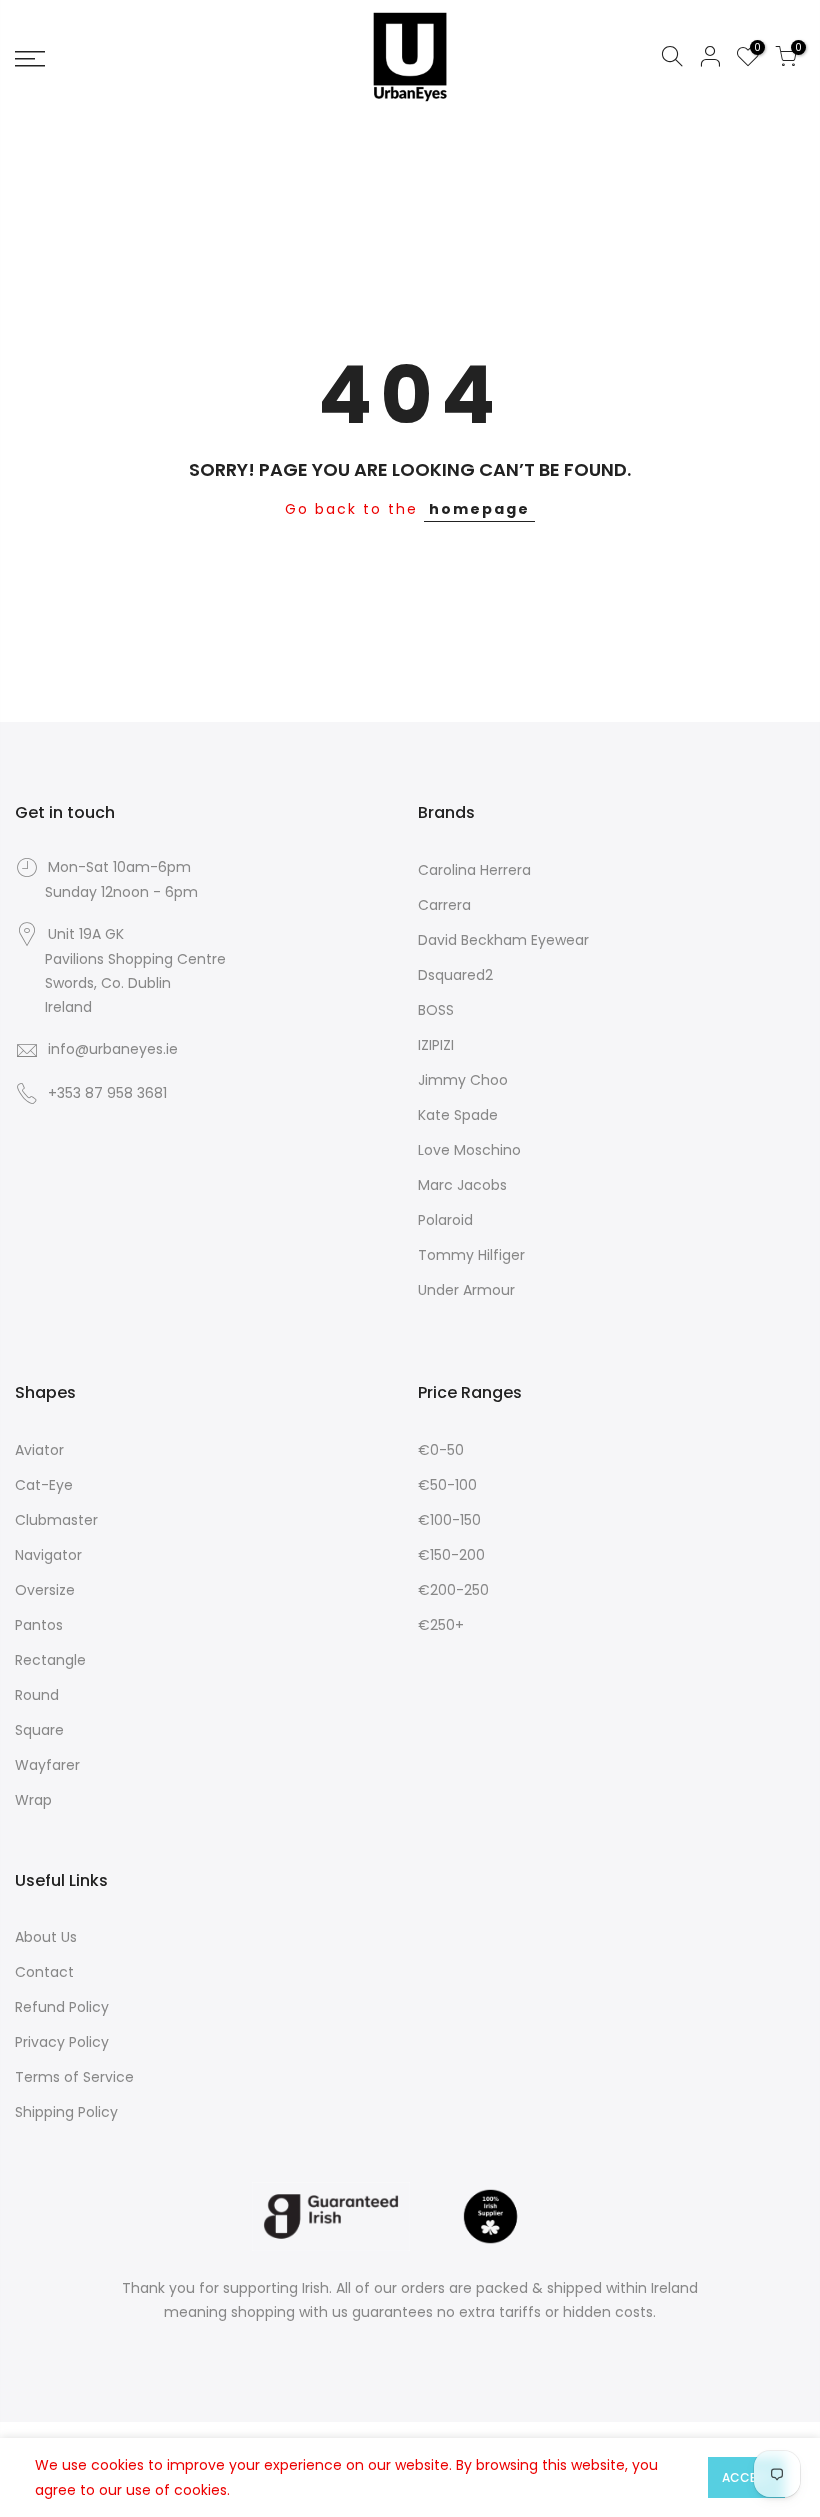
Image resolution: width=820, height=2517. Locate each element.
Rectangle (50, 1660)
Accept (746, 2477)
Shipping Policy (66, 2112)
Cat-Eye (44, 1485)
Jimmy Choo (463, 1080)
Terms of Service (74, 2077)
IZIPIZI (436, 1045)
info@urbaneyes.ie (113, 1049)
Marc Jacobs (462, 1185)
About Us (46, 1937)
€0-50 (441, 1450)
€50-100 (447, 1485)
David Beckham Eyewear (503, 940)
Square (39, 1730)
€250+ (441, 1625)
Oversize (45, 1590)
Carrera (444, 905)
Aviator (39, 1450)
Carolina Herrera (474, 870)
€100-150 (449, 1520)
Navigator (48, 1555)
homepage (479, 509)
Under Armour (466, 1290)
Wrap (33, 1800)
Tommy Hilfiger (471, 1255)
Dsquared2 (455, 975)
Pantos (39, 1625)
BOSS (436, 1010)
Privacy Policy (62, 2042)
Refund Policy (62, 2007)
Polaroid (445, 1220)
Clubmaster (56, 1520)
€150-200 (451, 1555)
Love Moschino (469, 1150)
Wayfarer (47, 1765)
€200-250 (453, 1590)
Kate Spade (458, 1115)
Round (37, 1695)
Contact (44, 1972)
